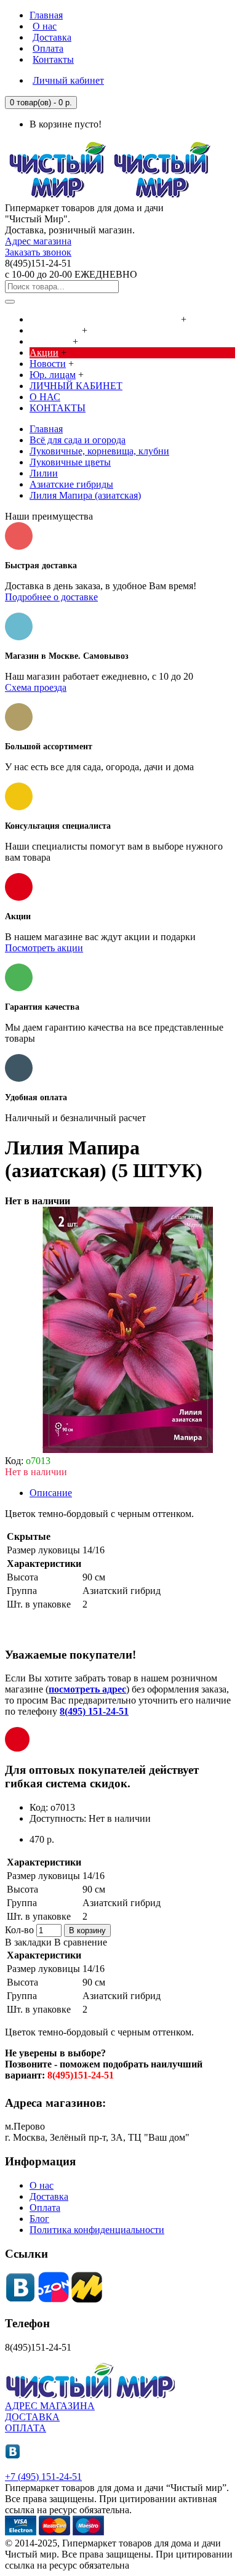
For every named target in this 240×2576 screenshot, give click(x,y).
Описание (51, 1493)
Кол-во (19, 1930)
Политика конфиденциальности (97, 2230)
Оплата (45, 2208)
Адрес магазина (38, 241)
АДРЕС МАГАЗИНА (50, 2406)
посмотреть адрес (87, 1689)
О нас (42, 2185)
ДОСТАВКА (32, 2417)
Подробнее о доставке (51, 597)
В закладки (28, 1942)
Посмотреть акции (44, 948)
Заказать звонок (38, 252)
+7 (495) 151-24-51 (43, 2477)
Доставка (49, 2196)
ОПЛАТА (26, 2428)
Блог (39, 2219)
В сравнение (81, 1942)
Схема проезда (36, 687)
